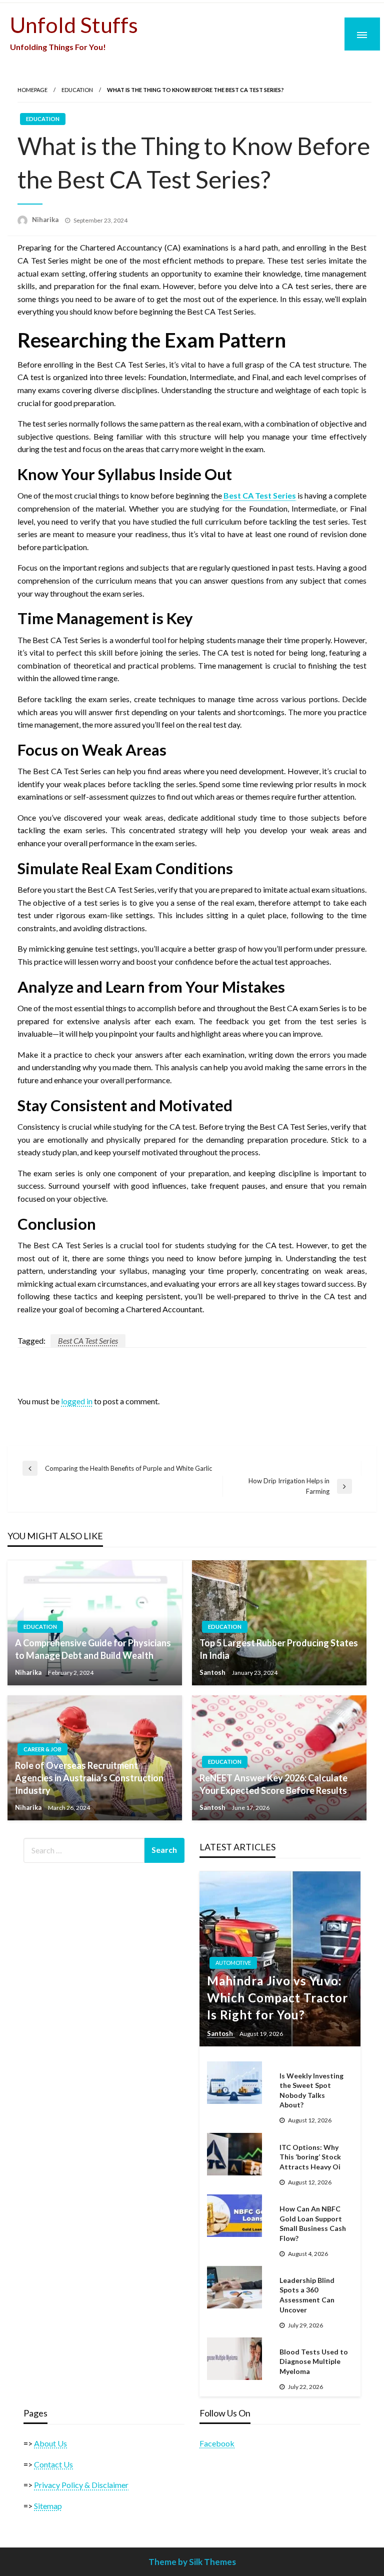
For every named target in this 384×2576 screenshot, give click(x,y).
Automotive (233, 1963)
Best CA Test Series (88, 1341)
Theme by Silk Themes (192, 2562)
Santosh (213, 1672)
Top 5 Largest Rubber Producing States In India (279, 1649)
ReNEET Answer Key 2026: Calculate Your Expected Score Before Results (273, 1784)
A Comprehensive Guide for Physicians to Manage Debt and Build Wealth (93, 1649)
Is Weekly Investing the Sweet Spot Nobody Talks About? (311, 2090)
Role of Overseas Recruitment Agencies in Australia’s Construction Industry (89, 1778)
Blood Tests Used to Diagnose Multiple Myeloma (314, 2361)
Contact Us (53, 2464)
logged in (77, 1401)
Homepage (32, 90)
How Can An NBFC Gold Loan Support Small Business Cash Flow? (313, 2223)
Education (77, 90)
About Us (50, 2443)
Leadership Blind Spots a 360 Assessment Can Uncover (307, 2295)
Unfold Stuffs (74, 25)
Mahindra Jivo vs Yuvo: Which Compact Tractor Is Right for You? (277, 1997)
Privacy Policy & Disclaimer (81, 2485)
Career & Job (42, 1749)
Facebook (217, 2443)
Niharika (46, 220)
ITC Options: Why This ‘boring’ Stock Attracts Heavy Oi (310, 2157)
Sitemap (48, 2506)
